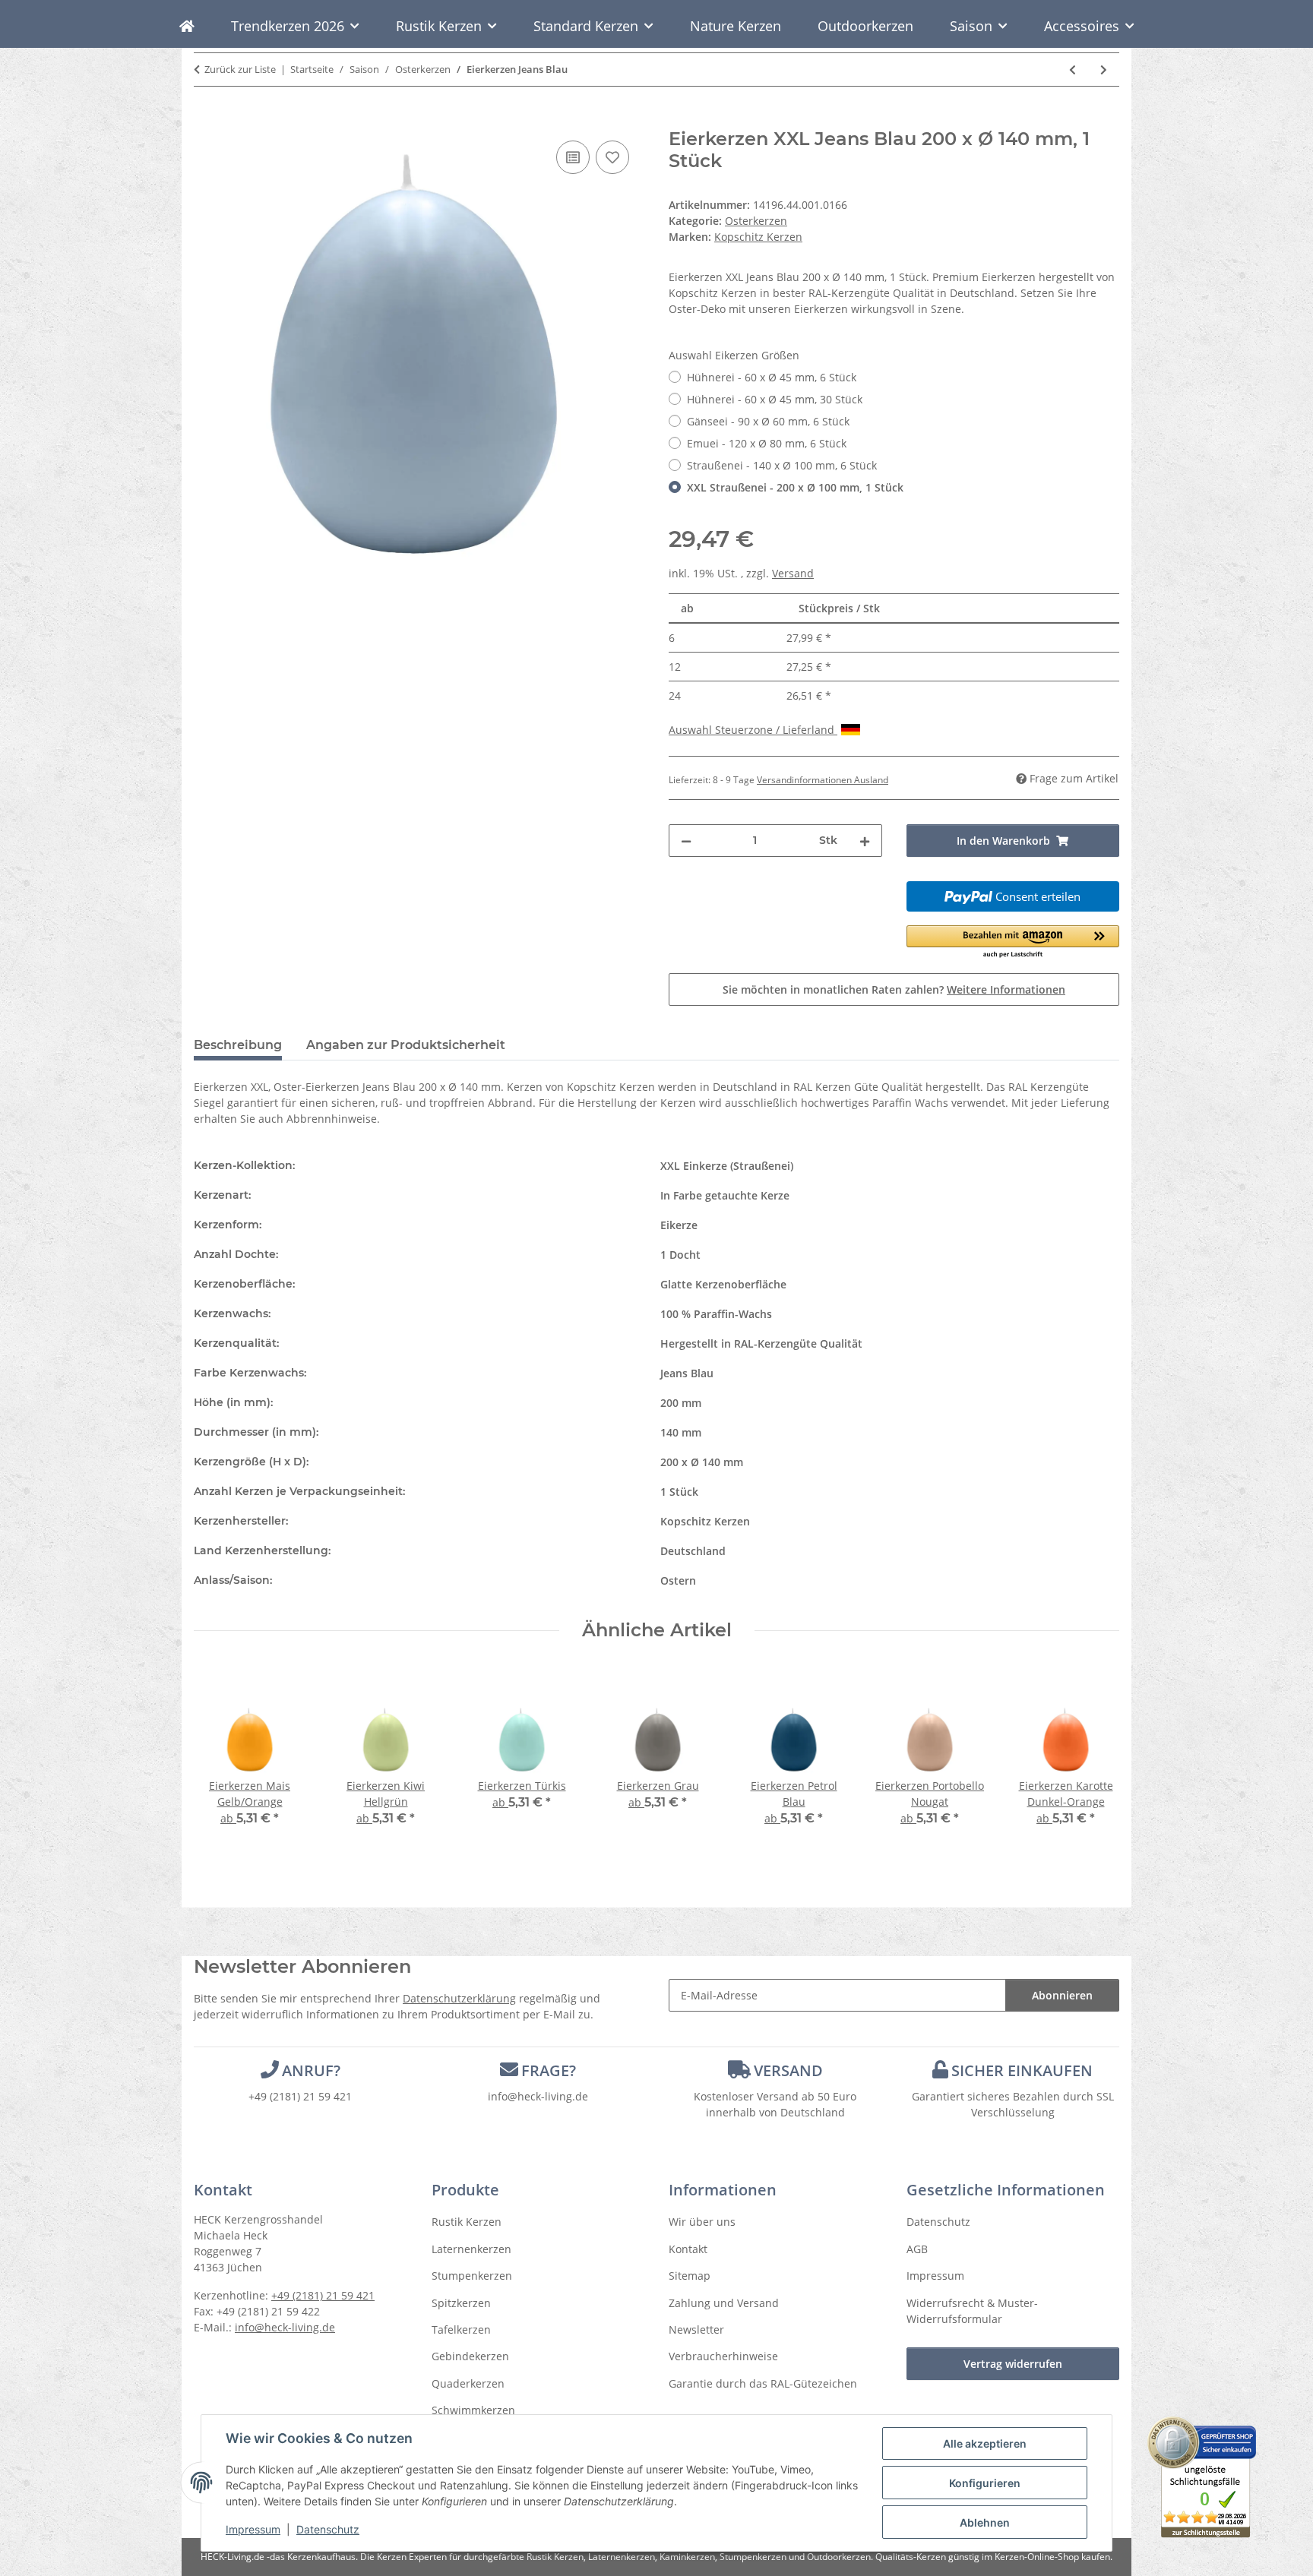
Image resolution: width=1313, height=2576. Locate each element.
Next (1095, 1757)
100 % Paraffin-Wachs (716, 1314)
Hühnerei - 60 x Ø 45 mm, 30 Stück (775, 399)
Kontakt (688, 2249)
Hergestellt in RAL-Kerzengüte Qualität (761, 1343)
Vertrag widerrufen (1013, 2364)
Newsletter (696, 2329)
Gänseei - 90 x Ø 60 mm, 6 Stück (768, 421)
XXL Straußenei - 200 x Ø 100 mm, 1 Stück (795, 487)
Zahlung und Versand (724, 2303)
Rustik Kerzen (467, 2222)
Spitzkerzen (461, 2303)
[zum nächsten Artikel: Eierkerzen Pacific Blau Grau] (1104, 70)
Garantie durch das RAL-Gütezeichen (763, 2383)
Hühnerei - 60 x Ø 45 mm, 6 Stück (772, 377)
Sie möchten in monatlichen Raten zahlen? (894, 989)
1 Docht (680, 1255)
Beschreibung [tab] (238, 1045)
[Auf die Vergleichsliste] (573, 157)
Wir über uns (702, 2222)
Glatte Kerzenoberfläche (723, 1284)
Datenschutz (328, 2529)
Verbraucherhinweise (723, 2356)
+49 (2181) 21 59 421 (300, 2096)
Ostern (678, 1580)
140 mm (681, 1432)
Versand (793, 573)
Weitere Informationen (1006, 989)
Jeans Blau (687, 1373)
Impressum (253, 2529)
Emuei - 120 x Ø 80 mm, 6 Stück (767, 443)
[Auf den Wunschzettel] (612, 157)
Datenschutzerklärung (459, 1998)
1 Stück (679, 1492)
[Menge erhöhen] (865, 841)
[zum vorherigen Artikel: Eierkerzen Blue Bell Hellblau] (1073, 70)
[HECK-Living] (187, 26)
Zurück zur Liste (240, 69)
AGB (917, 2249)
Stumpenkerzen (472, 2276)
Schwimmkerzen (473, 2410)
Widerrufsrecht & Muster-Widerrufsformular (972, 2311)
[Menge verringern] (686, 841)
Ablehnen (985, 2522)
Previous (219, 1757)
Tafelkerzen (461, 2329)
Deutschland (693, 1551)
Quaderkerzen (468, 2383)
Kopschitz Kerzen (705, 1521)
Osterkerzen (756, 221)
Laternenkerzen (471, 2249)
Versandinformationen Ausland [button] (823, 780)
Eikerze (679, 1225)
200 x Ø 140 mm (702, 1462)
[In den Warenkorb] (206, 120)
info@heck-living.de (538, 2096)
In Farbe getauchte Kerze (725, 1195)
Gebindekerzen (470, 2356)
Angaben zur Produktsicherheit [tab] (406, 1045)
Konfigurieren (985, 2483)
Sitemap (690, 2276)
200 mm (681, 1403)
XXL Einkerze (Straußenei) (727, 1166)
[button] (1013, 942)
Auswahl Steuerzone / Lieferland (753, 730)
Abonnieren (1062, 1995)
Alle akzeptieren (985, 2443)
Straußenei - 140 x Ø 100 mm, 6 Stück (782, 465)
